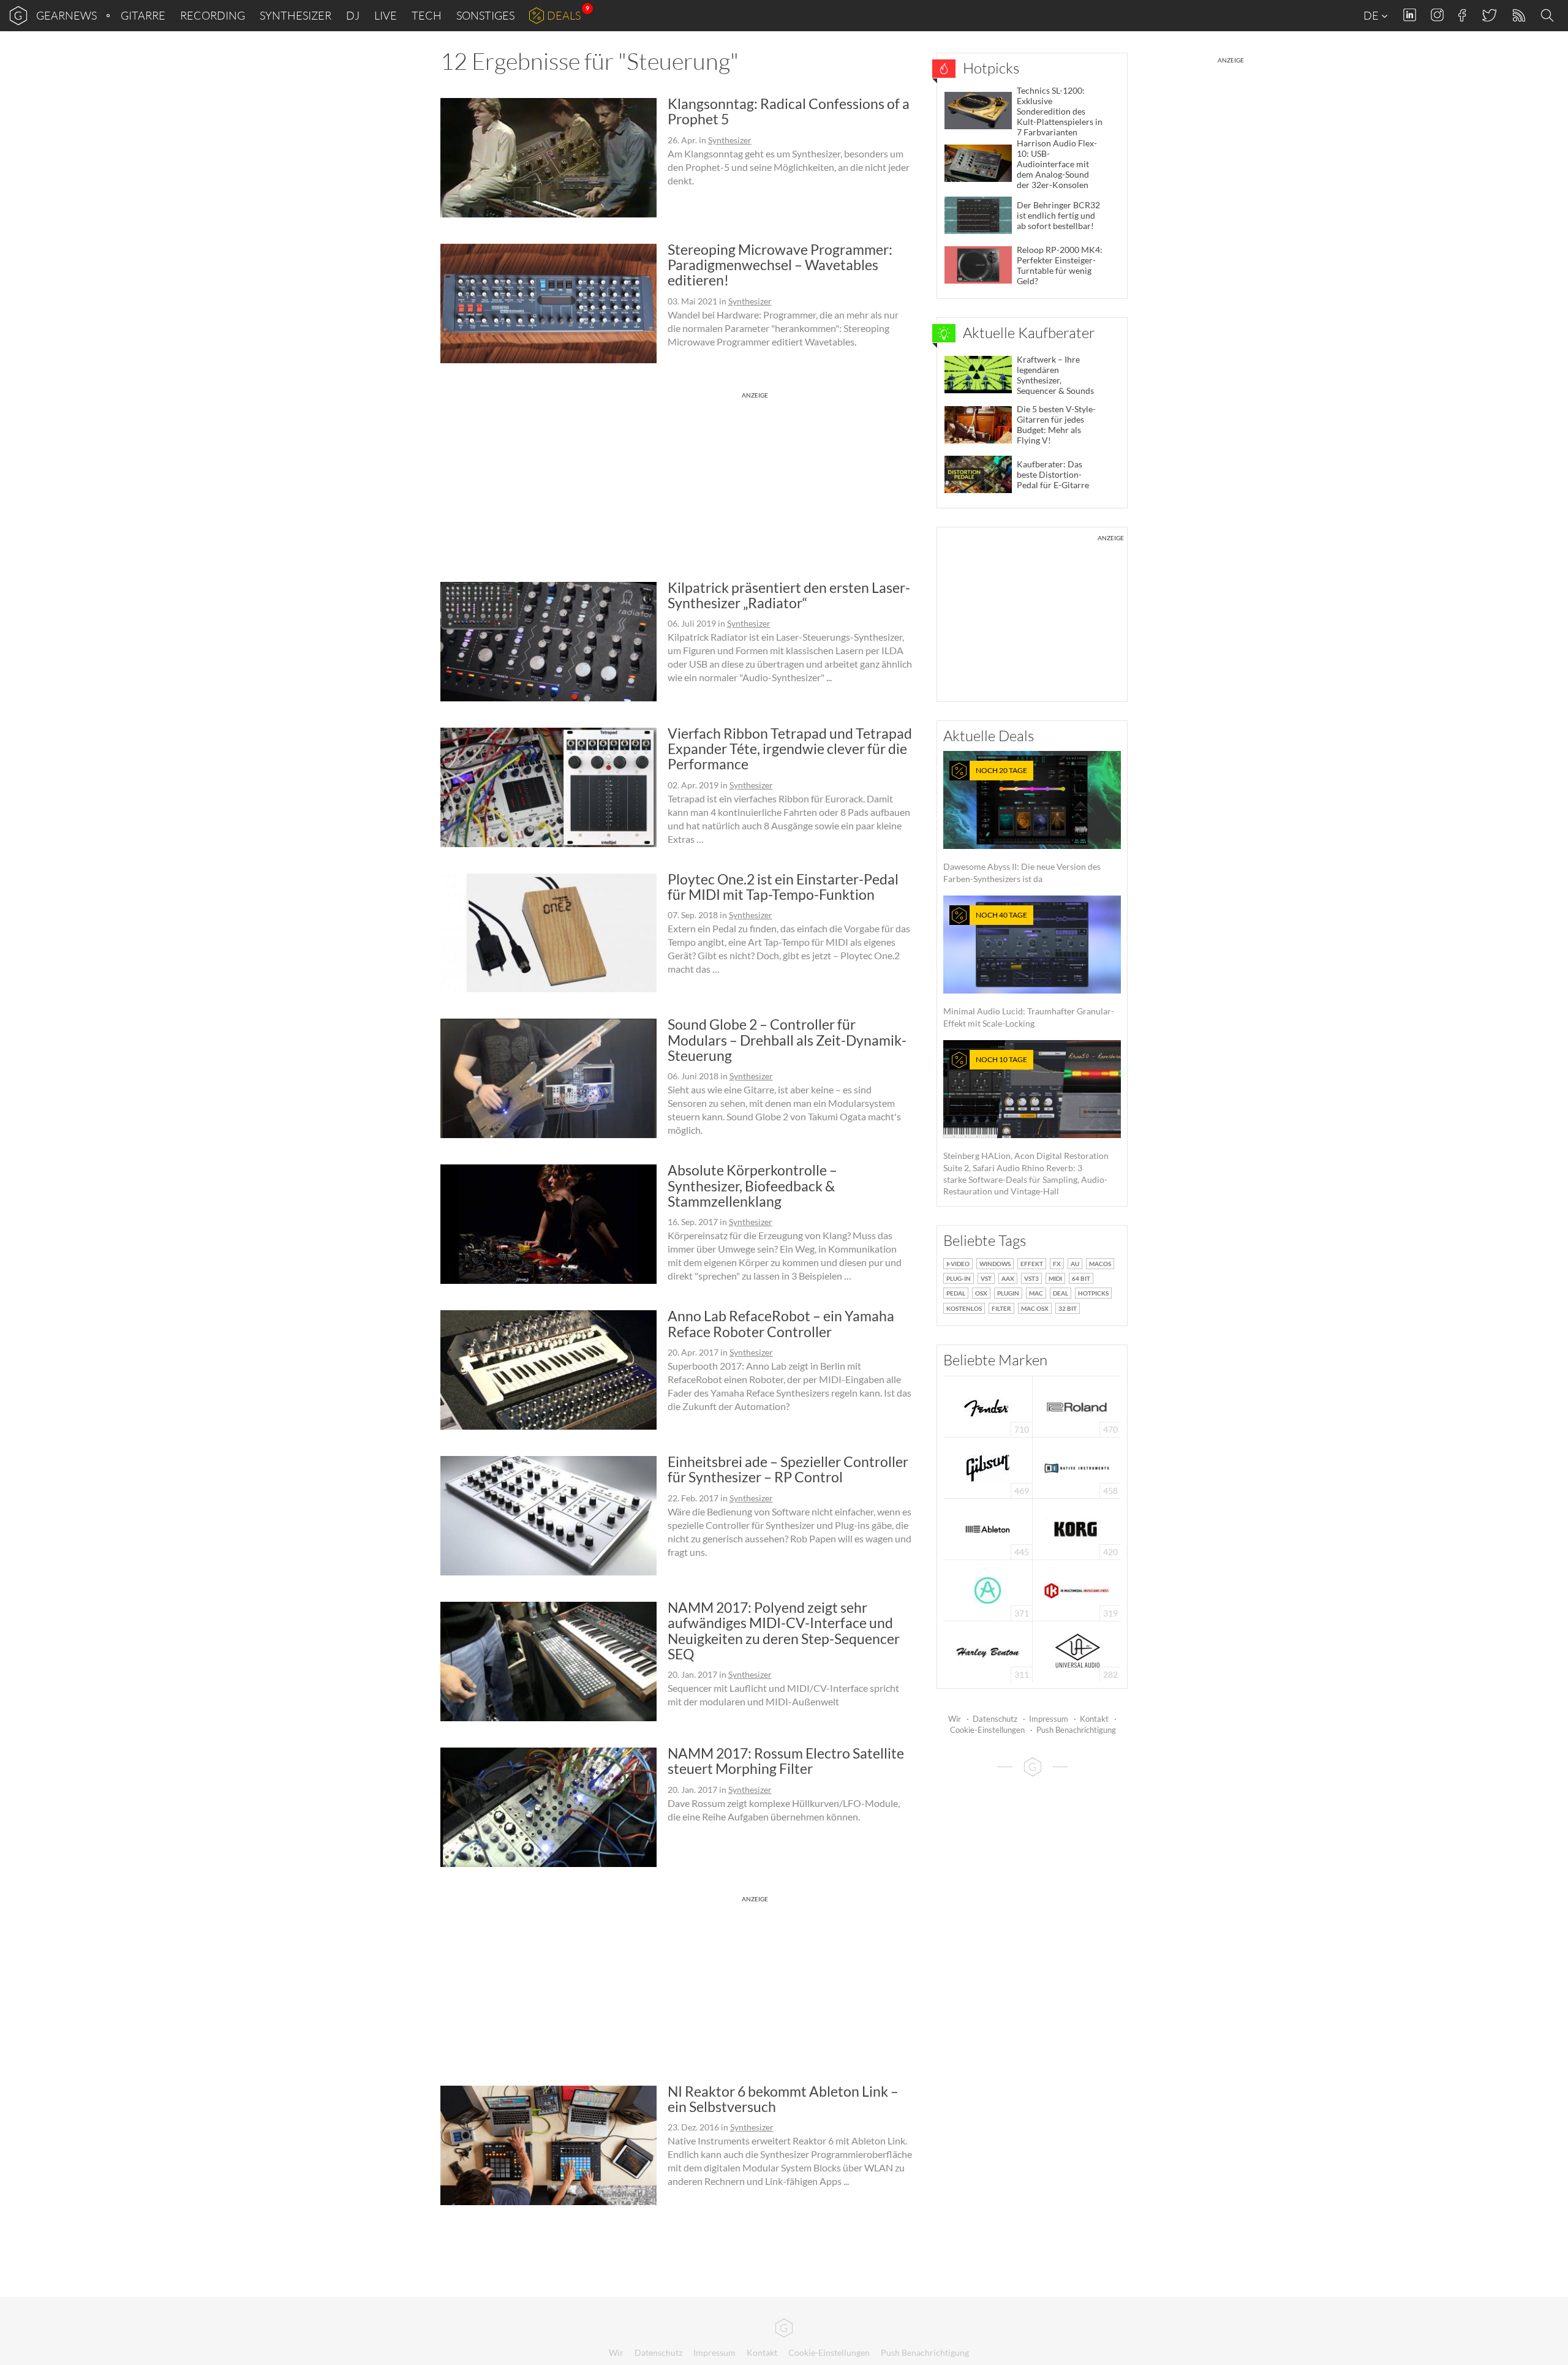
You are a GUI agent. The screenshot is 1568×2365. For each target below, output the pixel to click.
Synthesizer (296, 15)
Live (386, 15)
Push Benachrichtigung (1076, 1730)
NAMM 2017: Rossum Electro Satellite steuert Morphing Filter (786, 1761)
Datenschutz (995, 1719)
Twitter (1489, 15)
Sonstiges (485, 15)
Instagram (1437, 15)
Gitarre (143, 15)
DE (1372, 15)
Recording (213, 15)
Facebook (1462, 15)
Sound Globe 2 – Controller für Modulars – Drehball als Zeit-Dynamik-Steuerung (787, 1040)
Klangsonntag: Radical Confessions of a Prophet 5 (789, 111)
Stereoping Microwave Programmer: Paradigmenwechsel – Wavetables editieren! (780, 265)
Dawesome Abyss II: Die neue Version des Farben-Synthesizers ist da (1022, 825)
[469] (988, 1467)
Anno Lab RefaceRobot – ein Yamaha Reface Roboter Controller (781, 1323)
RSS (1518, 16)
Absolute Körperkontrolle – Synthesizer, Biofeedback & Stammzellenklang (752, 1186)
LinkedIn (1410, 15)
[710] (988, 1405)
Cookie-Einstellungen (987, 1730)
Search (1549, 16)
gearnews (66, 15)
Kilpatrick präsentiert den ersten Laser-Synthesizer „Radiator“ (789, 595)
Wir (955, 1719)
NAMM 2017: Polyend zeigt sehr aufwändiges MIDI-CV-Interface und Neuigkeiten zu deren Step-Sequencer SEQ (784, 1631)
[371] (988, 1589)
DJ (353, 15)
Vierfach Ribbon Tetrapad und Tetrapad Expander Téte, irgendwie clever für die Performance (790, 749)
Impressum (1049, 1719)
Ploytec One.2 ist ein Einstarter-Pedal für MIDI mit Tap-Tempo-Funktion (783, 887)
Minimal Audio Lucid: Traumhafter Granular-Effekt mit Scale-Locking (1029, 969)
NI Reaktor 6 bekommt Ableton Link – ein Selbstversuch (783, 2099)
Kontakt (1094, 1719)
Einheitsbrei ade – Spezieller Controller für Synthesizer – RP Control (788, 1469)
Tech (427, 15)
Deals (564, 15)
